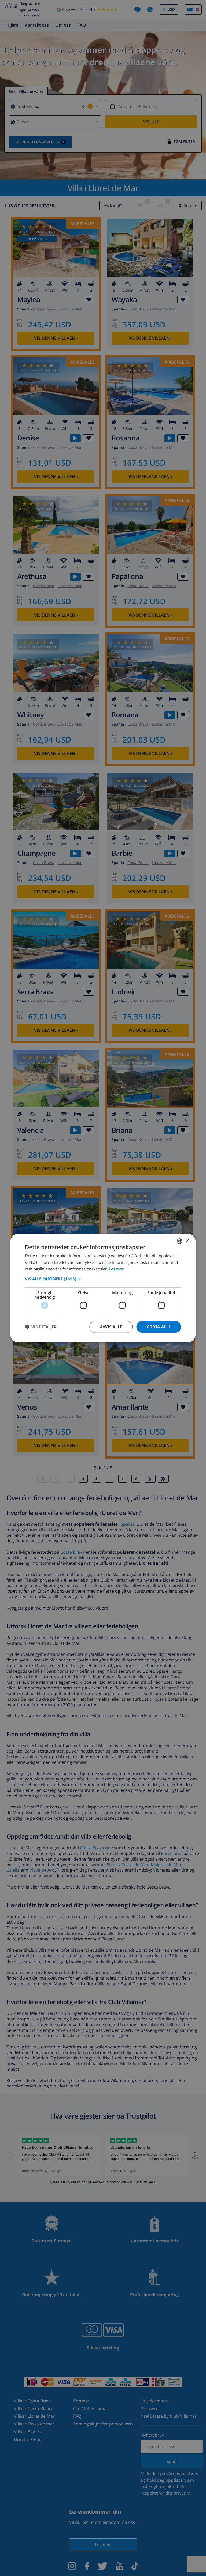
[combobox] (180, 1241)
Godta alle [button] (159, 1327)
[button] (103, 1279)
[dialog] (103, 1288)
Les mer (116, 1269)
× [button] (187, 1241)
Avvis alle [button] (111, 1327)
